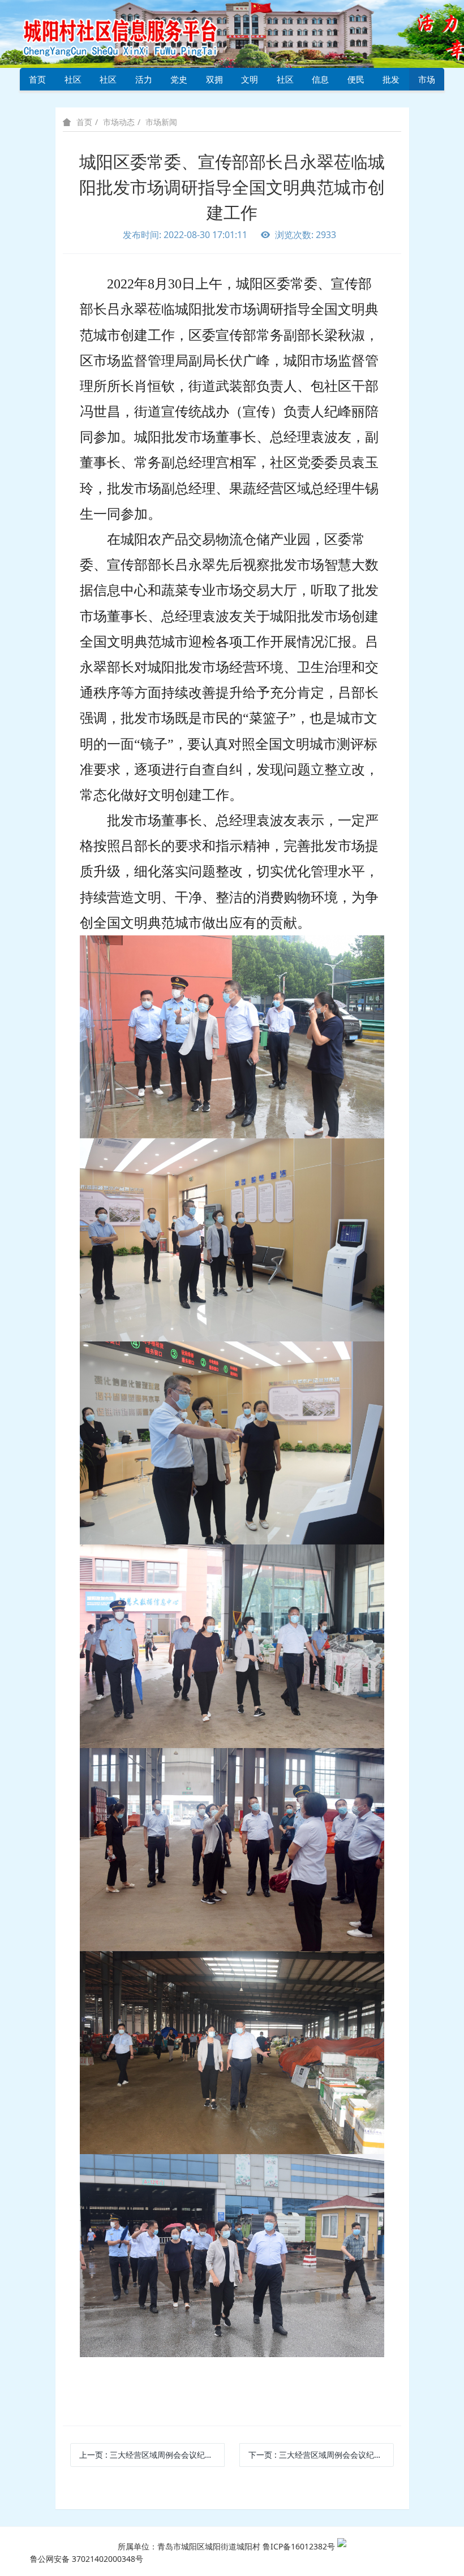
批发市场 (391, 82)
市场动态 (427, 82)
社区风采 (108, 82)
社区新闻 (285, 82)
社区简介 (73, 82)
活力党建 (144, 82)
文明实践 (250, 82)
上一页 (152, 2455)
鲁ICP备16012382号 (299, 2546)
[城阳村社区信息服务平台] (133, 33)
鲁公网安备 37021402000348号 (87, 2559)
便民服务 (356, 82)
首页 (37, 79)
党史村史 (179, 82)
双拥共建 (214, 82)
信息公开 (320, 82)
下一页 (321, 2455)
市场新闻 (161, 122)
